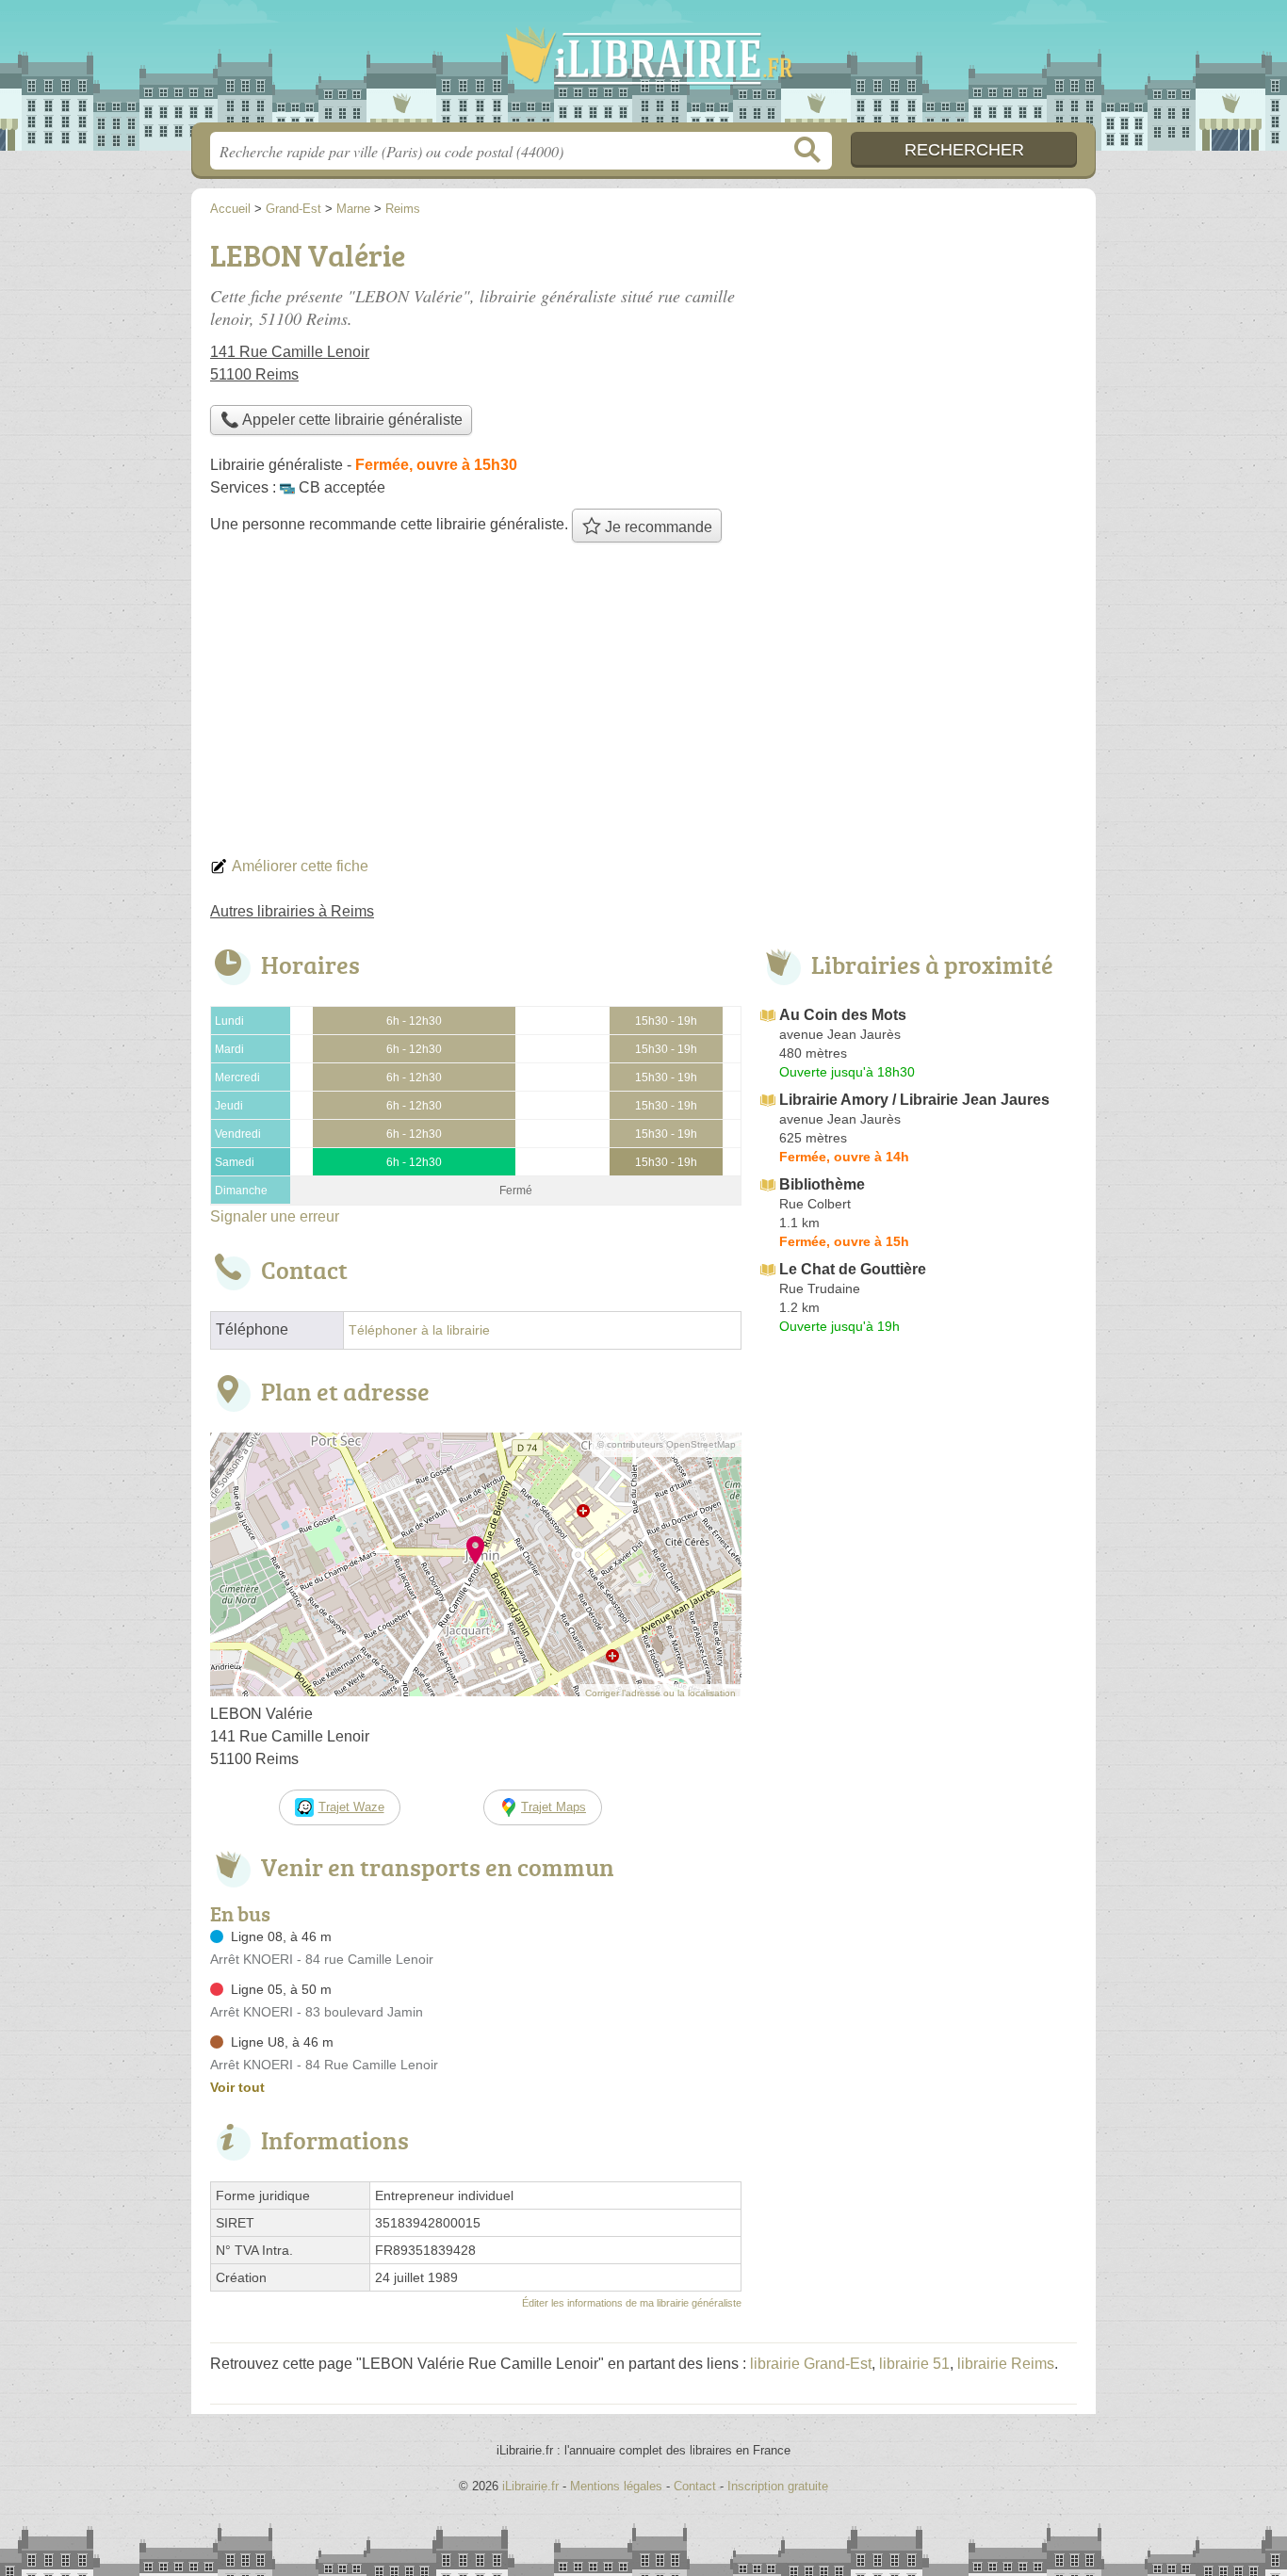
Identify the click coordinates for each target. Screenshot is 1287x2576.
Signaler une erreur (275, 1216)
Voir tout (237, 2087)
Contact (695, 2486)
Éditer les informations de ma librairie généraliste (632, 2303)
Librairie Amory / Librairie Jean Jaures (914, 1100)
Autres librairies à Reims (292, 911)
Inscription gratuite (778, 2486)
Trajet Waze (351, 1807)
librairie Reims (1006, 2364)
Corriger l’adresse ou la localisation (660, 1693)
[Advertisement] (643, 705)
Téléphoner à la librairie (419, 1330)
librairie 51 (914, 2364)
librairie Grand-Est (811, 2364)
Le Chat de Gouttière (853, 1269)
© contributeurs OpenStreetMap (667, 1444)
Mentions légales (616, 2486)
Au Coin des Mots (843, 1015)
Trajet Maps (554, 1807)
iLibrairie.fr (643, 67)
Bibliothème (822, 1184)
